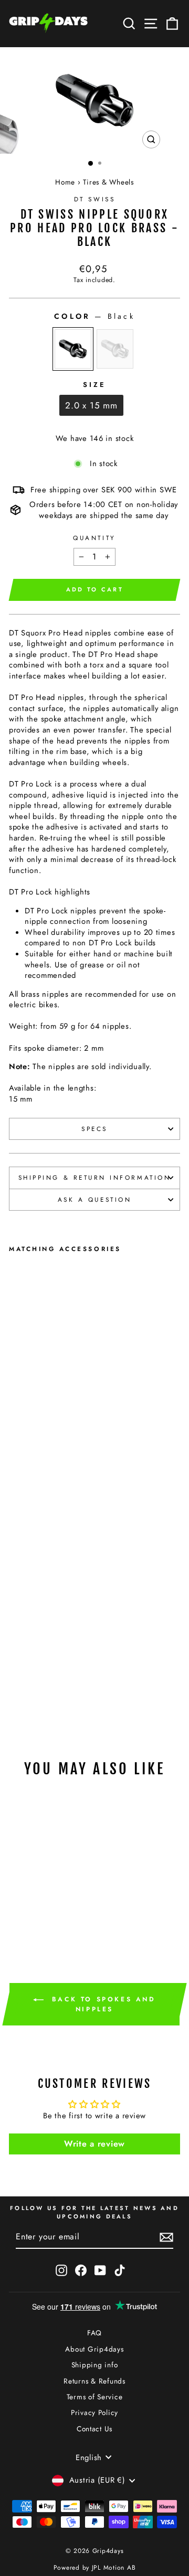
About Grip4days (94, 2349)
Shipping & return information (94, 1177)
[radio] (73, 349)
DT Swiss (94, 199)
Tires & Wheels (108, 182)
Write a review (94, 2144)
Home (65, 182)
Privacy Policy (94, 2412)
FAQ (94, 2333)
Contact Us (94, 2429)
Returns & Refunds (94, 2381)
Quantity (94, 538)
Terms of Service (95, 2397)
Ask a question (94, 1199)
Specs (94, 1129)
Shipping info (95, 2365)
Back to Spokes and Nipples (102, 2004)
